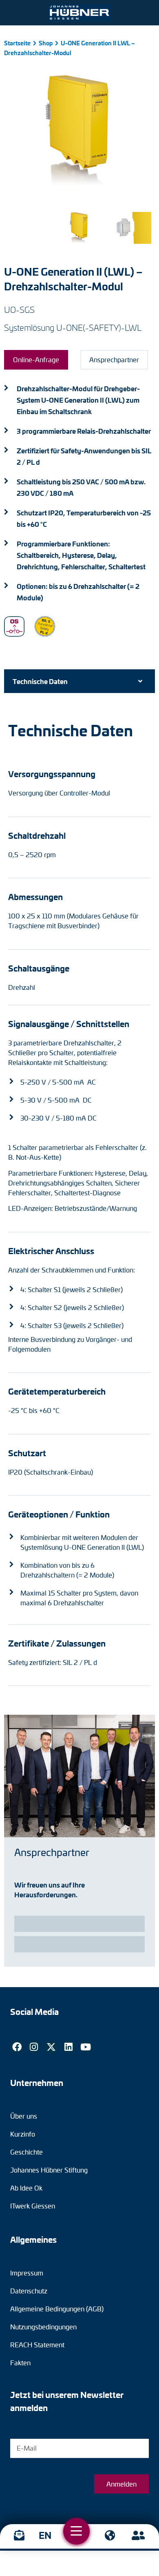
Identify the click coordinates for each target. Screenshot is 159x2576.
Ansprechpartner (114, 360)
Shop (46, 43)
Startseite (17, 43)
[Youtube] (86, 2047)
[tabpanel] (79, 1204)
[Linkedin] (68, 2047)
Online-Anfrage (36, 360)
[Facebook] (17, 2047)
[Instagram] (34, 2047)
